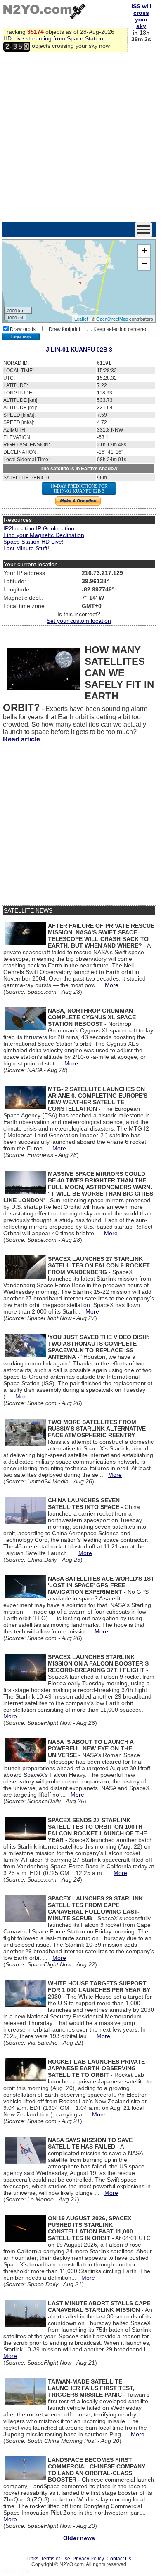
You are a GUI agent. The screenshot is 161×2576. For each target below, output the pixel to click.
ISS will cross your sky (141, 16)
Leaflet (81, 319)
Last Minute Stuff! (26, 548)
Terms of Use (56, 2559)
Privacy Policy (88, 2559)
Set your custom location (79, 621)
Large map (21, 337)
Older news (79, 2538)
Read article (21, 739)
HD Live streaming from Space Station (53, 38)
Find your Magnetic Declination (44, 535)
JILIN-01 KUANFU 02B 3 (79, 350)
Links (32, 2559)
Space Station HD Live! (33, 542)
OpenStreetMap (112, 319)
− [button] (144, 264)
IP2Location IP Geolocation (39, 528)
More (112, 985)
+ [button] (144, 251)
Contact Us (119, 2559)
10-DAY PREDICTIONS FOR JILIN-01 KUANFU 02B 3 (79, 488)
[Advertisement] (80, 138)
